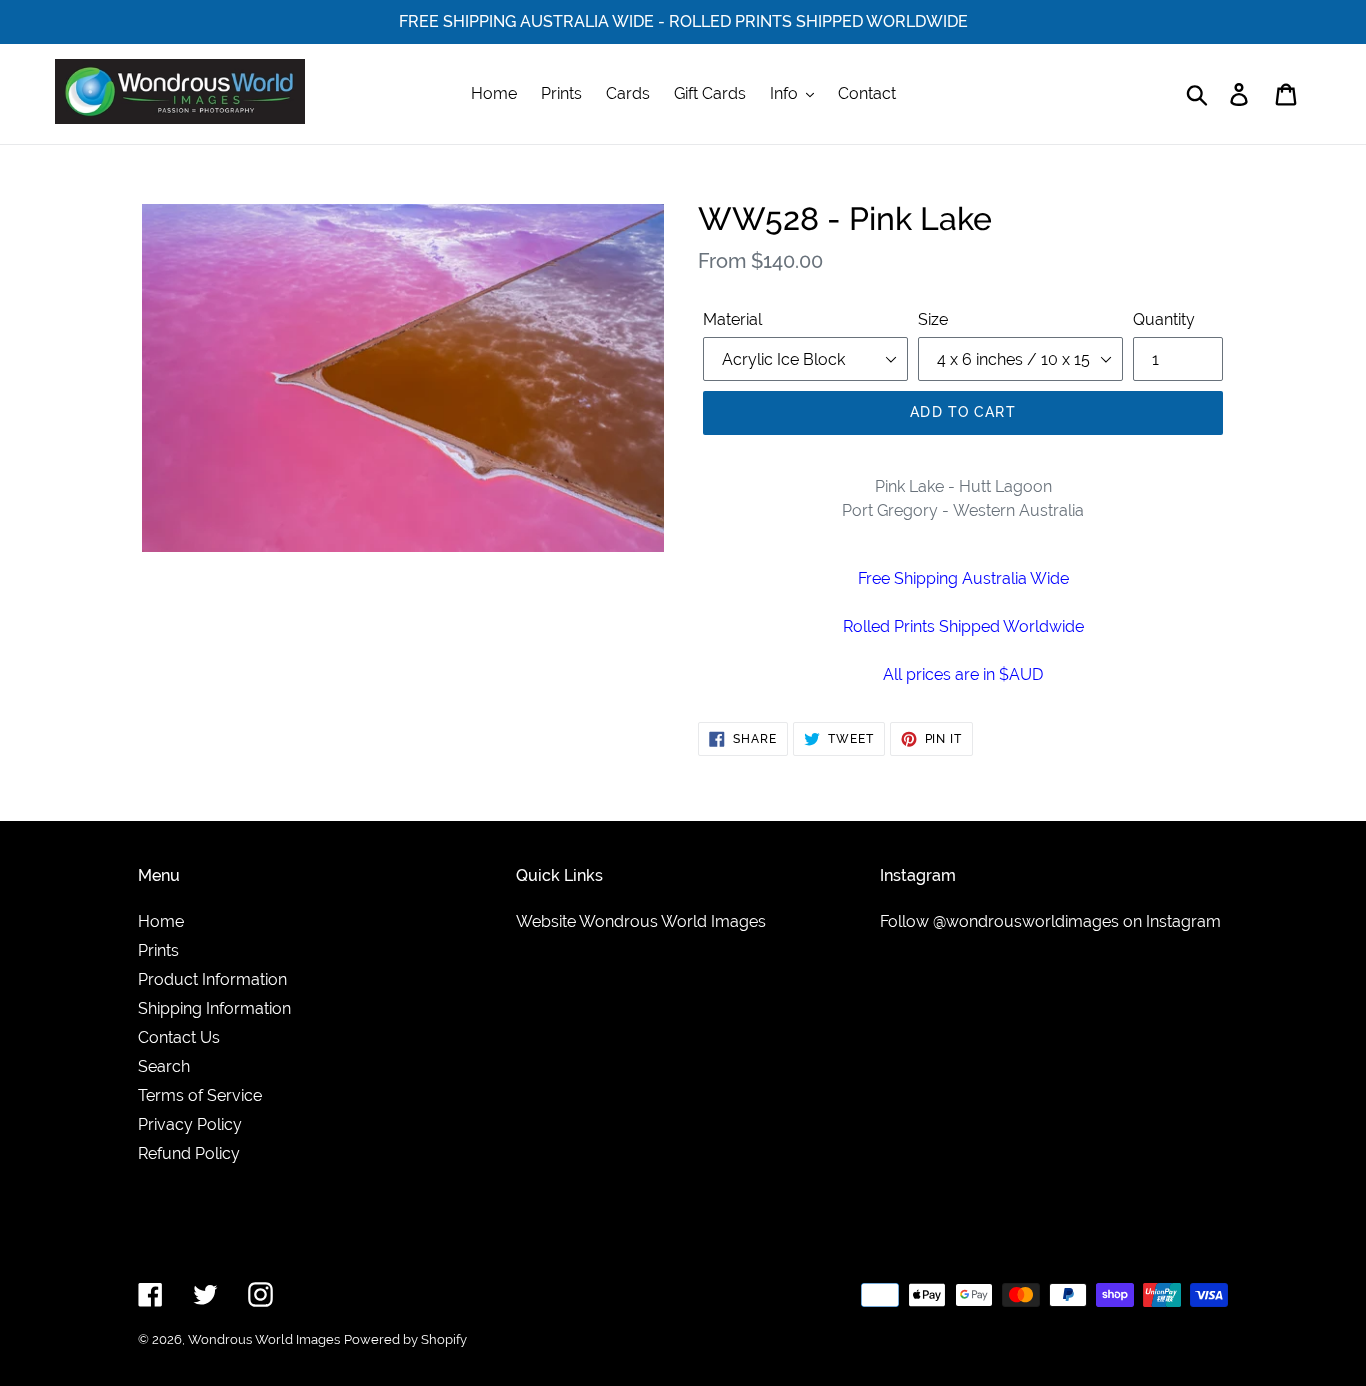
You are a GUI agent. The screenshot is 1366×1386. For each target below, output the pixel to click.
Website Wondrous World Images (641, 921)
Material (732, 319)
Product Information (212, 979)
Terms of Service (200, 1095)
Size (933, 319)
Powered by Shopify (405, 1339)
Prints (158, 950)
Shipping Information (214, 1008)
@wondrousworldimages (1026, 921)
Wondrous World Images (264, 1339)
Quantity (1164, 319)
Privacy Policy (190, 1124)
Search (164, 1066)
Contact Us (179, 1037)
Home (161, 921)
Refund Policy (189, 1153)
